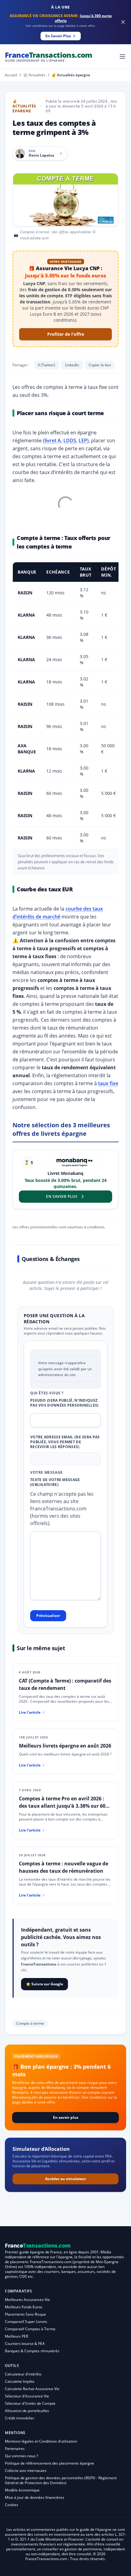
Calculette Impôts (20, 2381)
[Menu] (122, 56)
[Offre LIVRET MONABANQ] (73, 1163)
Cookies (12, 2505)
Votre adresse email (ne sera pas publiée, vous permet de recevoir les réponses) (65, 1442)
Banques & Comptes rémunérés (32, 2351)
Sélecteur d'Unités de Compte (30, 2403)
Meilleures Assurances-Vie (27, 2300)
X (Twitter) (46, 365)
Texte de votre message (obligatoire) (55, 1482)
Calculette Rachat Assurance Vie (32, 2389)
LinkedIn (72, 365)
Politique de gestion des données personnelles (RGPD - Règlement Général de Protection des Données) (61, 2480)
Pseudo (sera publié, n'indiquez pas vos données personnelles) (64, 1403)
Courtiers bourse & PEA (25, 2344)
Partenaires (15, 2449)
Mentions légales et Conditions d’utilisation (41, 2441)
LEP (83, 440)
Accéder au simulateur (65, 2179)
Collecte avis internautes (26, 2471)
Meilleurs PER (16, 2336)
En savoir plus (66, 2117)
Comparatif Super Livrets (26, 2322)
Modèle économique (22, 2490)
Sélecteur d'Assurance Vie (27, 2396)
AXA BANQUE (27, 749)
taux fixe (108, 1083)
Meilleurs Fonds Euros (24, 2307)
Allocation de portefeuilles (27, 2411)
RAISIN (25, 593)
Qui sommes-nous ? (21, 2456)
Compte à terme (30, 2023)
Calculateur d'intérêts (23, 2374)
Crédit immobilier (20, 2418)
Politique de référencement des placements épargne (50, 2463)
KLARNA (26, 615)
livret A (53, 440)
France (49, 56)
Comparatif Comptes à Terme (30, 2329)
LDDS (70, 440)
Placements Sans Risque (25, 2314)
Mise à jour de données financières (35, 2497)
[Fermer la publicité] (123, 22)
